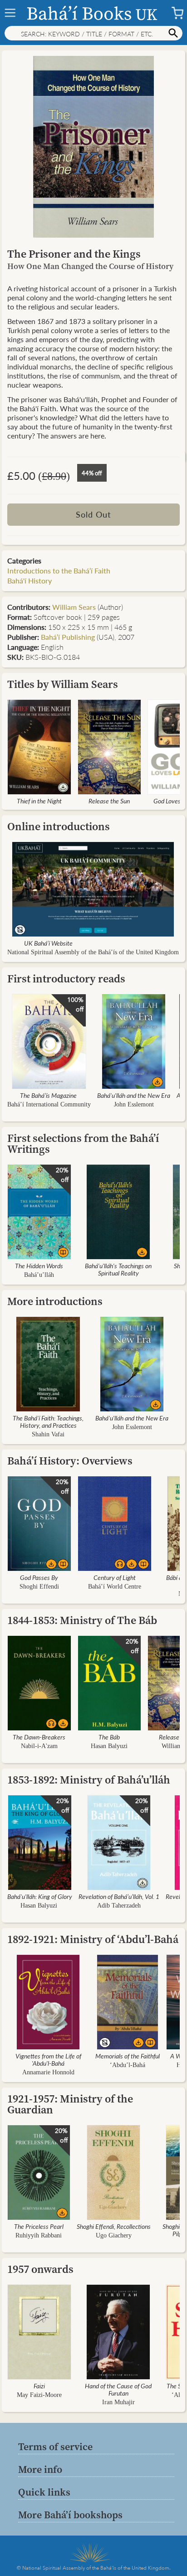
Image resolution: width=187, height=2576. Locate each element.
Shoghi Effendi (39, 1587)
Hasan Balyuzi (109, 1746)
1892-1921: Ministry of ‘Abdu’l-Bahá (93, 1939)
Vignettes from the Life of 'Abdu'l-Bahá (48, 2059)
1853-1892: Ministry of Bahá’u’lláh (89, 1780)
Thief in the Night (39, 801)
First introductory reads (66, 979)
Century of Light (115, 1577)
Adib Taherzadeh (119, 1906)
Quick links (44, 2492)
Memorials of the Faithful (128, 2056)
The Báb (109, 1737)
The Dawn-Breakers (39, 1737)
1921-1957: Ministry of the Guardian (70, 2104)
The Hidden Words (39, 1266)
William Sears (74, 607)
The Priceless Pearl (39, 2226)
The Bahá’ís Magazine (48, 1095)
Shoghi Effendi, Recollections (114, 2226)
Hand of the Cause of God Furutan (118, 2389)
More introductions (55, 1301)
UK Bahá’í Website (48, 943)
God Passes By (39, 1577)
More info (40, 2469)
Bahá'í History (30, 580)
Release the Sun (109, 801)
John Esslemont (134, 1104)
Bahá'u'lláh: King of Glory (40, 1896)
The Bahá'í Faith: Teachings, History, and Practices (48, 1421)
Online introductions (59, 826)
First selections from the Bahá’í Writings (83, 1144)
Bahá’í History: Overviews (70, 1461)
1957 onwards (40, 2269)
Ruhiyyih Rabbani (39, 2235)
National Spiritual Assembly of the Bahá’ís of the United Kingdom (93, 952)
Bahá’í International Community (49, 1104)
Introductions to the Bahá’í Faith (59, 571)
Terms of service (55, 2446)
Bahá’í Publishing (68, 637)
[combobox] (93, 33)
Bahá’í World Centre (115, 1587)
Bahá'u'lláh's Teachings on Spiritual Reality (118, 1269)
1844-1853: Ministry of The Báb (82, 1620)
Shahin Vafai (48, 1434)
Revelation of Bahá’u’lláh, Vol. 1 (119, 1896)
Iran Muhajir (118, 2402)
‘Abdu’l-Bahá (128, 2065)
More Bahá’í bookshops (70, 2515)
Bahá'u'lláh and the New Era (134, 1095)
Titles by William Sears (63, 684)
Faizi (39, 2386)
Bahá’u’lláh (39, 1275)
